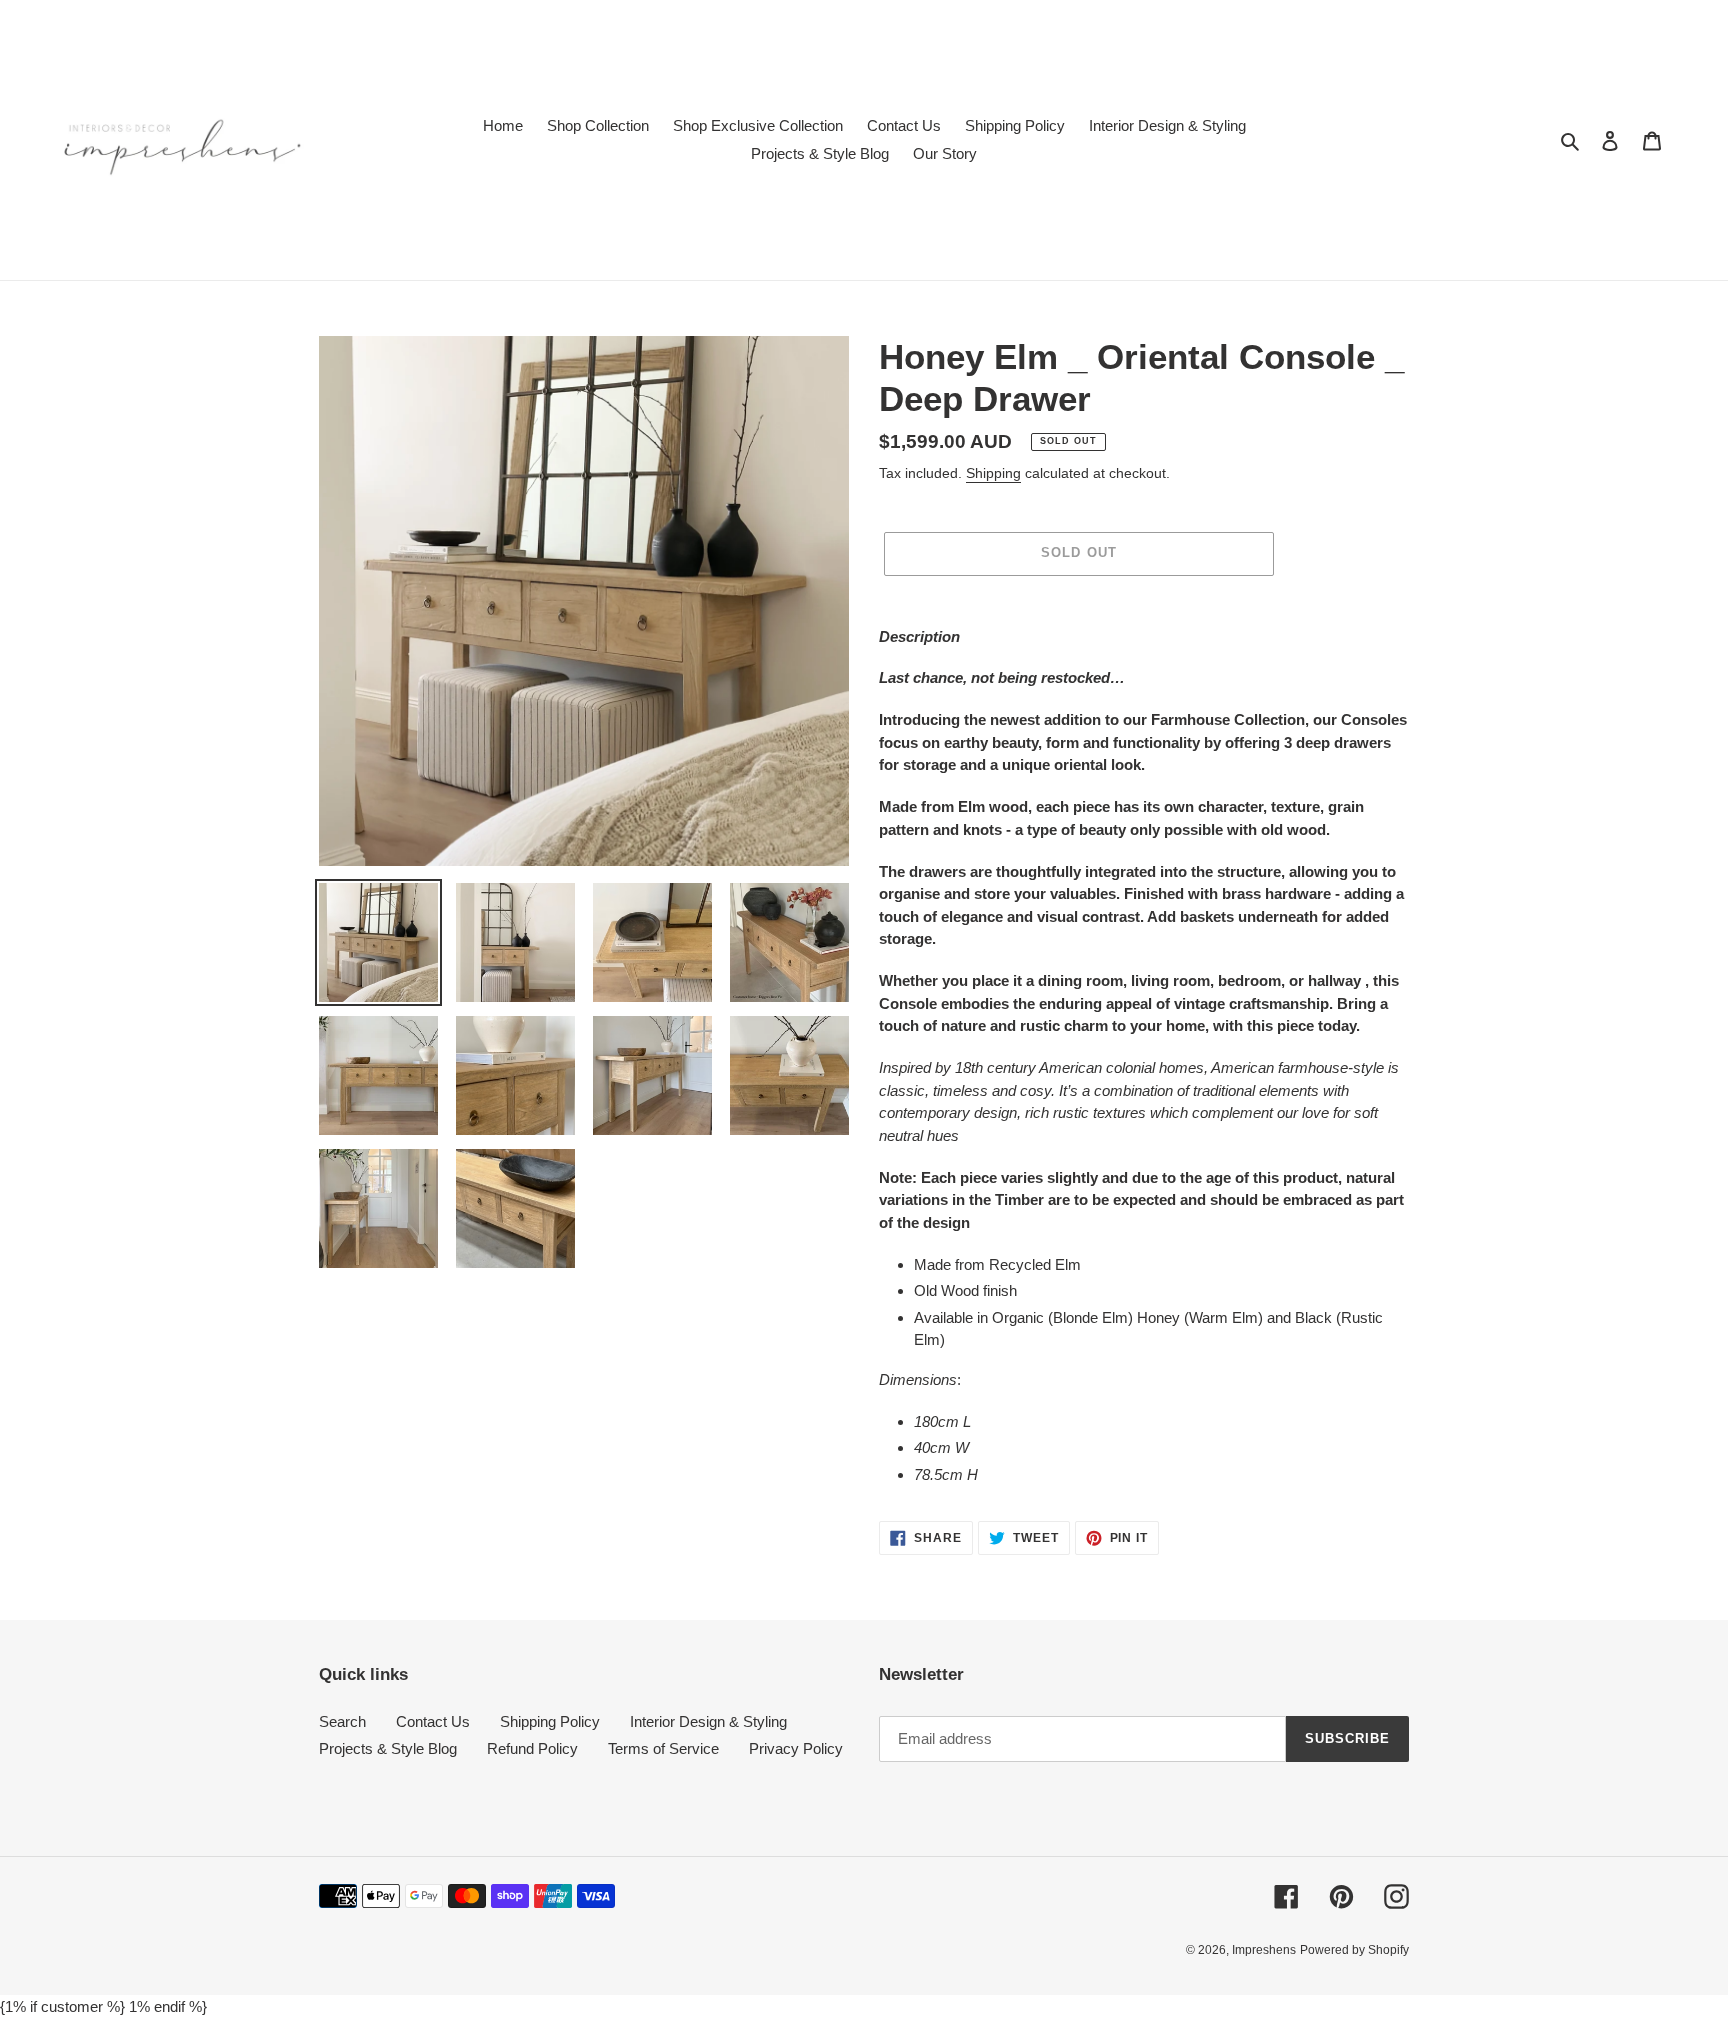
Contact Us (433, 1721)
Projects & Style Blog (388, 1748)
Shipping (993, 473)
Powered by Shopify (1354, 1950)
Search (342, 1721)
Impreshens (1264, 1950)
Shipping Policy (550, 1721)
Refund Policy (532, 1748)
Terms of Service (663, 1748)
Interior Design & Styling (708, 1721)
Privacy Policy (796, 1748)
